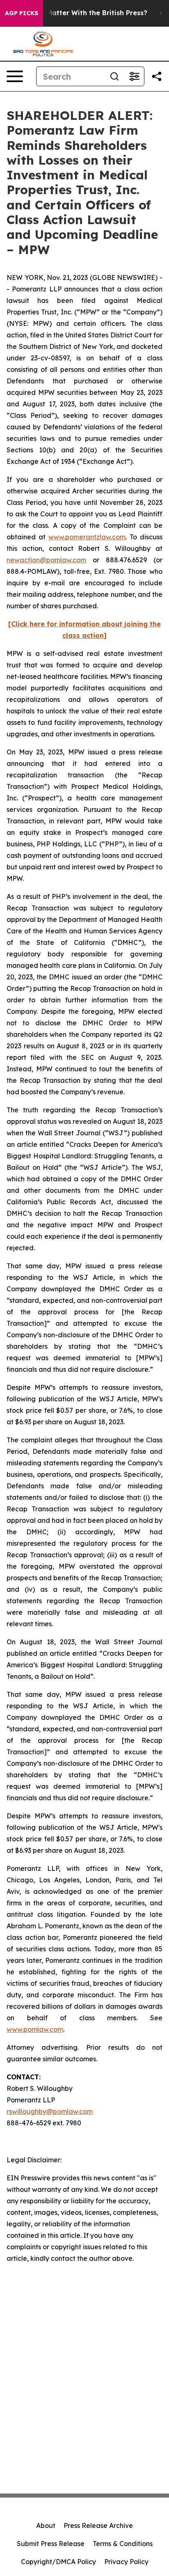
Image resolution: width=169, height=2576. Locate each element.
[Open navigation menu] (15, 76)
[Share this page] (157, 76)
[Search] (114, 76)
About (46, 2526)
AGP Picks (22, 13)
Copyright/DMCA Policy (58, 2562)
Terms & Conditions (123, 2544)
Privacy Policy (126, 2562)
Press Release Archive (98, 2526)
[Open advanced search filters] (134, 76)
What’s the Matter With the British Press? (78, 13)
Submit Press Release (51, 2544)
